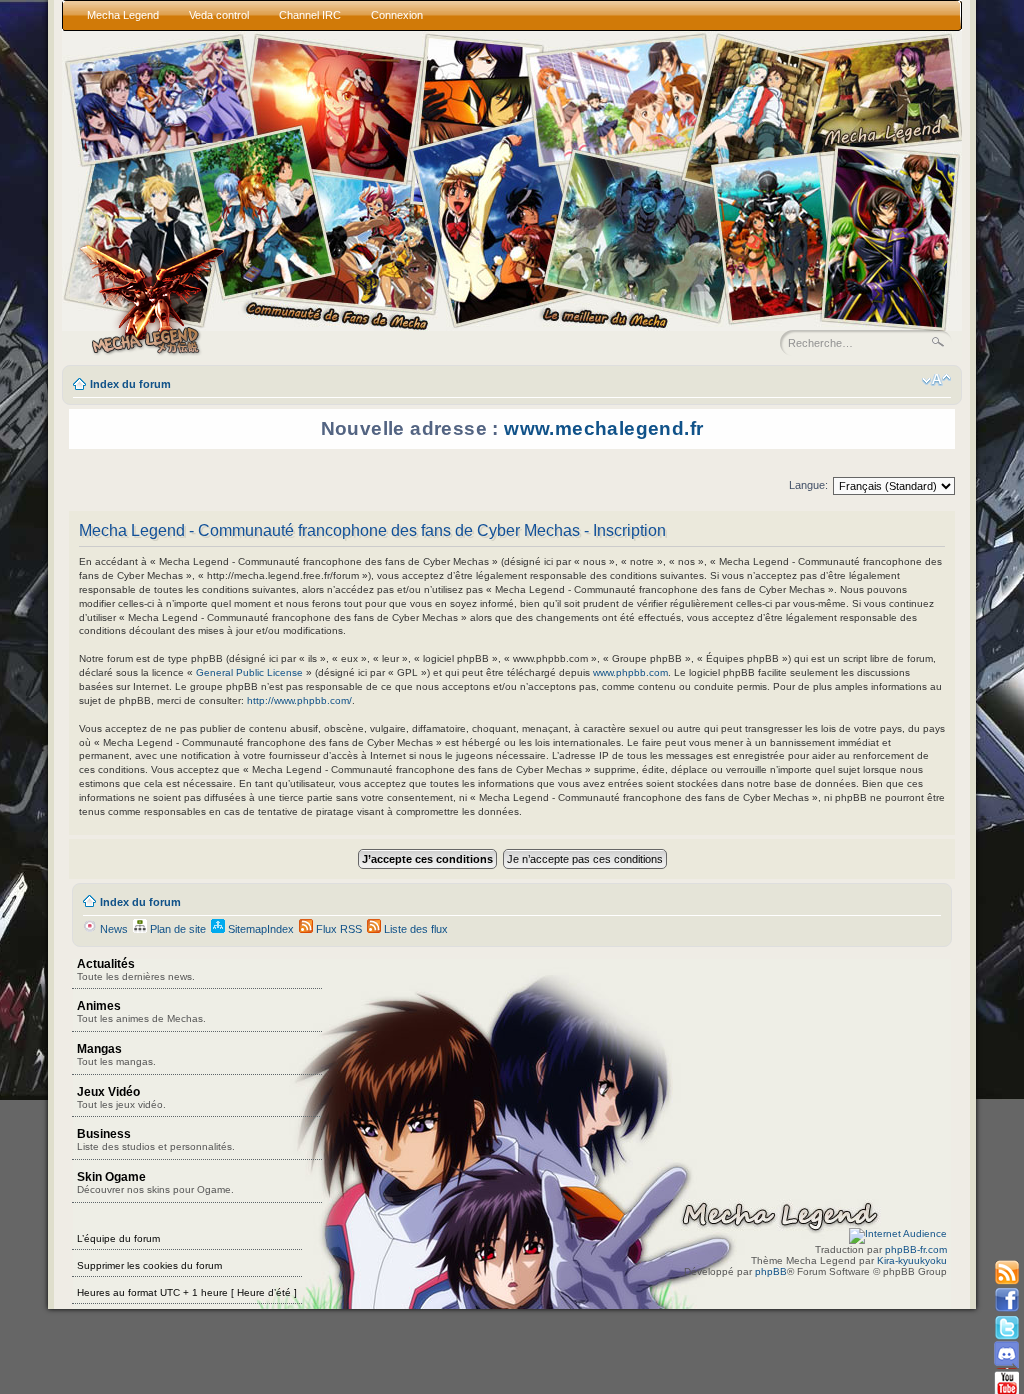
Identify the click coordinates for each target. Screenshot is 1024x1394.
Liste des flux (414, 929)
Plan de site (176, 929)
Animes (141, 1011)
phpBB (771, 1271)
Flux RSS (337, 929)
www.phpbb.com (630, 672)
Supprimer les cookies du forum (149, 1265)
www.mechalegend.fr (603, 428)
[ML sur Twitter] (1006, 1327)
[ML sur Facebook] (1006, 1300)
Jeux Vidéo (121, 1097)
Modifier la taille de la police (936, 380)
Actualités (136, 969)
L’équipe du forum (118, 1238)
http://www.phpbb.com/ (299, 700)
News (112, 929)
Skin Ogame (155, 1182)
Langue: (808, 485)
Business (156, 1139)
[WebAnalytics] (898, 1233)
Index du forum (130, 384)
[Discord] (1006, 1354)
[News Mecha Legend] (1006, 1273)
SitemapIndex (259, 929)
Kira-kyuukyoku (912, 1260)
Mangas (116, 1054)
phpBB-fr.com (916, 1249)
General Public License (249, 672)
